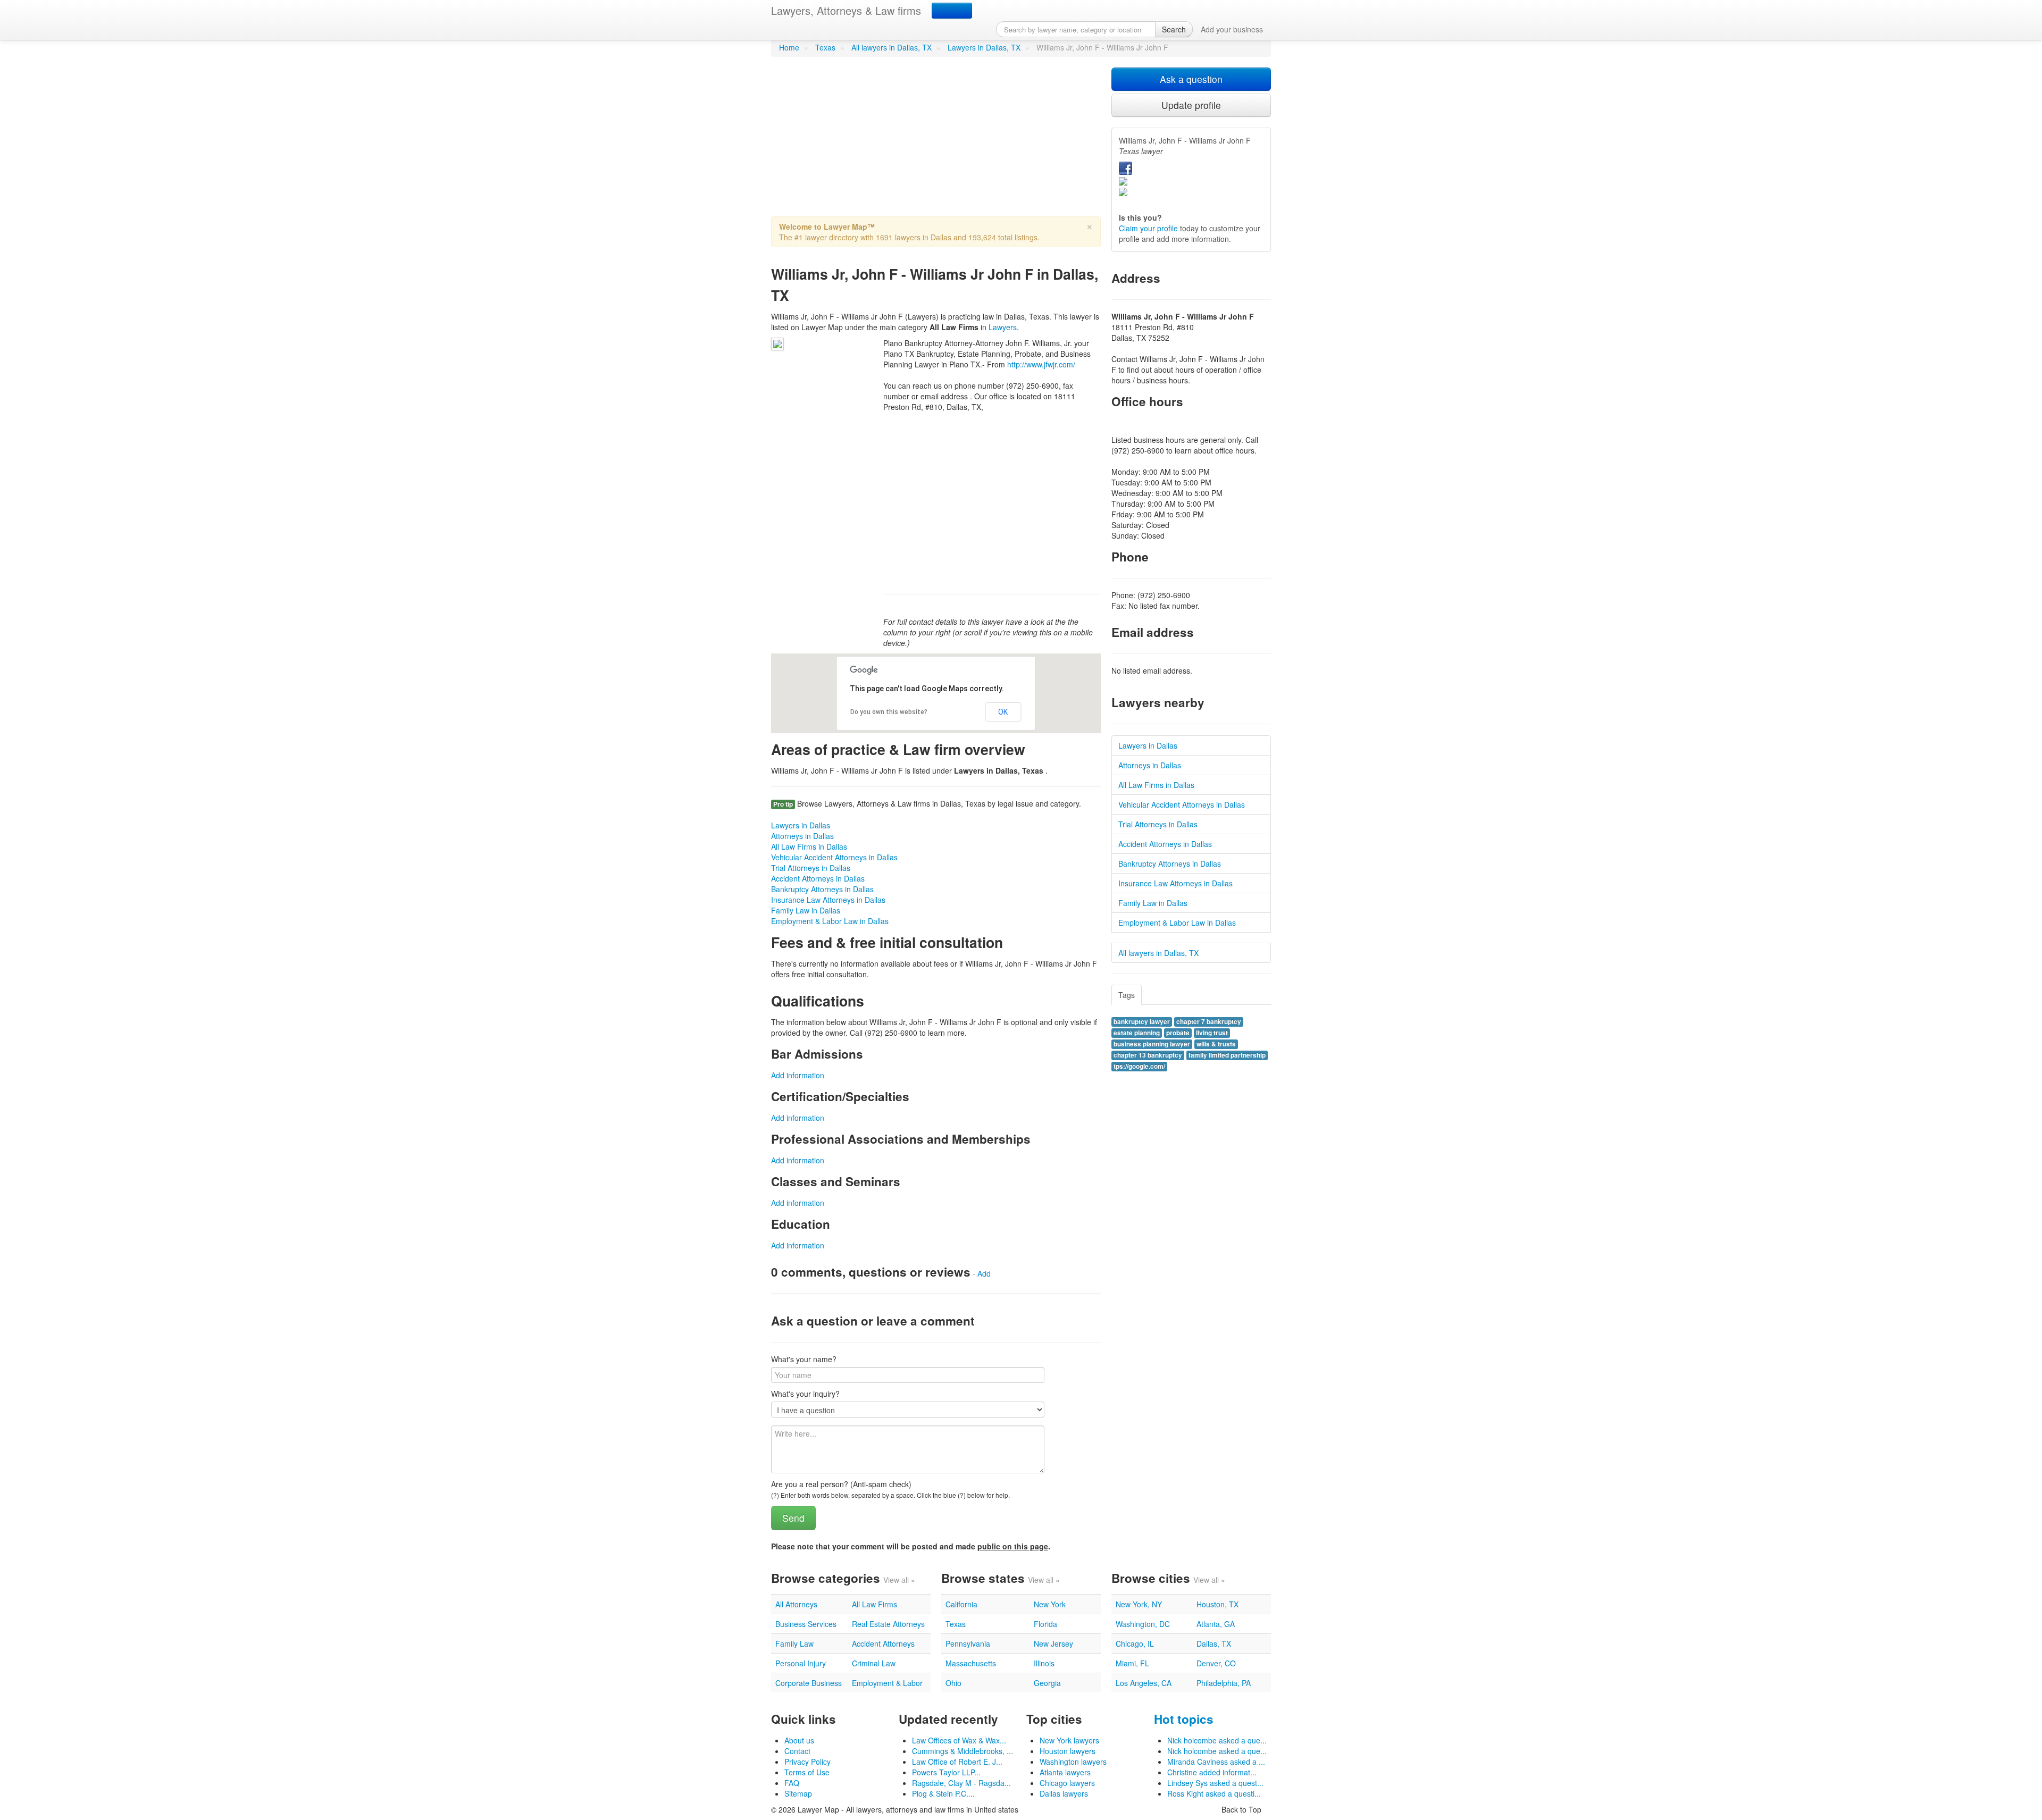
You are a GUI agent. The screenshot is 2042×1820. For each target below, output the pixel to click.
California (961, 1604)
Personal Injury (801, 1663)
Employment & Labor (887, 1683)
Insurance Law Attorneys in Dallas (828, 900)
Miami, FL (1132, 1663)
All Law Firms (874, 1604)
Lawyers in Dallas (801, 825)
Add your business (1232, 29)
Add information (798, 1075)
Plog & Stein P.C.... (943, 1793)
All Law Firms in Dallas (809, 846)
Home (789, 47)
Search (1174, 29)
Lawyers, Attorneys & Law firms (846, 10)
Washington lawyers (1073, 1762)
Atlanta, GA (1216, 1624)
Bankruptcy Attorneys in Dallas (822, 889)
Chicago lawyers (1067, 1783)
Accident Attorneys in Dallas (818, 878)
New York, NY (1139, 1604)
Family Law (794, 1643)
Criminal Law (874, 1663)
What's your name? (804, 1359)
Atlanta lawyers (1065, 1772)
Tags (1127, 995)
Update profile (1191, 105)
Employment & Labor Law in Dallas (830, 921)
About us (799, 1740)
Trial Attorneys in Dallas (811, 868)
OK (1003, 712)
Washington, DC (1143, 1624)
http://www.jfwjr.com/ (1041, 364)
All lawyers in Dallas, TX (892, 47)
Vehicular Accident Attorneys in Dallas (834, 857)
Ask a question (1191, 79)
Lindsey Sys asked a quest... (1215, 1783)
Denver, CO (1216, 1663)
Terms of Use (807, 1772)
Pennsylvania (968, 1643)
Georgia (1047, 1683)
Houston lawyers (1068, 1751)
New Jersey (1053, 1643)
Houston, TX (1217, 1604)
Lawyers (1003, 327)
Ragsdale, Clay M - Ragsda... (961, 1783)
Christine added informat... (1212, 1772)
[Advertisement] (936, 142)
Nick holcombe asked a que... (1217, 1740)
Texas (825, 47)
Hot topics (1184, 1719)
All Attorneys (796, 1604)
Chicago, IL (1135, 1643)
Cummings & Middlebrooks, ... (963, 1751)
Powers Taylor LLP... (946, 1772)
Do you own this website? (889, 712)
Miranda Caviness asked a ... (1216, 1762)
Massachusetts (971, 1663)
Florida (1045, 1624)
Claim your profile (1148, 228)
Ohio (953, 1683)
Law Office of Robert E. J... (957, 1762)
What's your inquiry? (805, 1394)
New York (1050, 1604)
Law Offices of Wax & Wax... (959, 1740)
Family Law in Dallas (806, 910)
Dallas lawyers (1064, 1793)
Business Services (806, 1624)
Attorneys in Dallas (802, 836)
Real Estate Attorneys (888, 1624)
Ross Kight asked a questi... (1214, 1793)
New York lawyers (1069, 1740)
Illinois (1044, 1663)
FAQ (792, 1783)
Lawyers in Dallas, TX (984, 47)
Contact (797, 1751)
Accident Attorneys (883, 1643)
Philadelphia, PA (1224, 1683)
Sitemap (798, 1793)
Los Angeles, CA (1144, 1683)
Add (984, 1273)
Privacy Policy (807, 1762)
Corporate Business (809, 1683)
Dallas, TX (1214, 1643)
